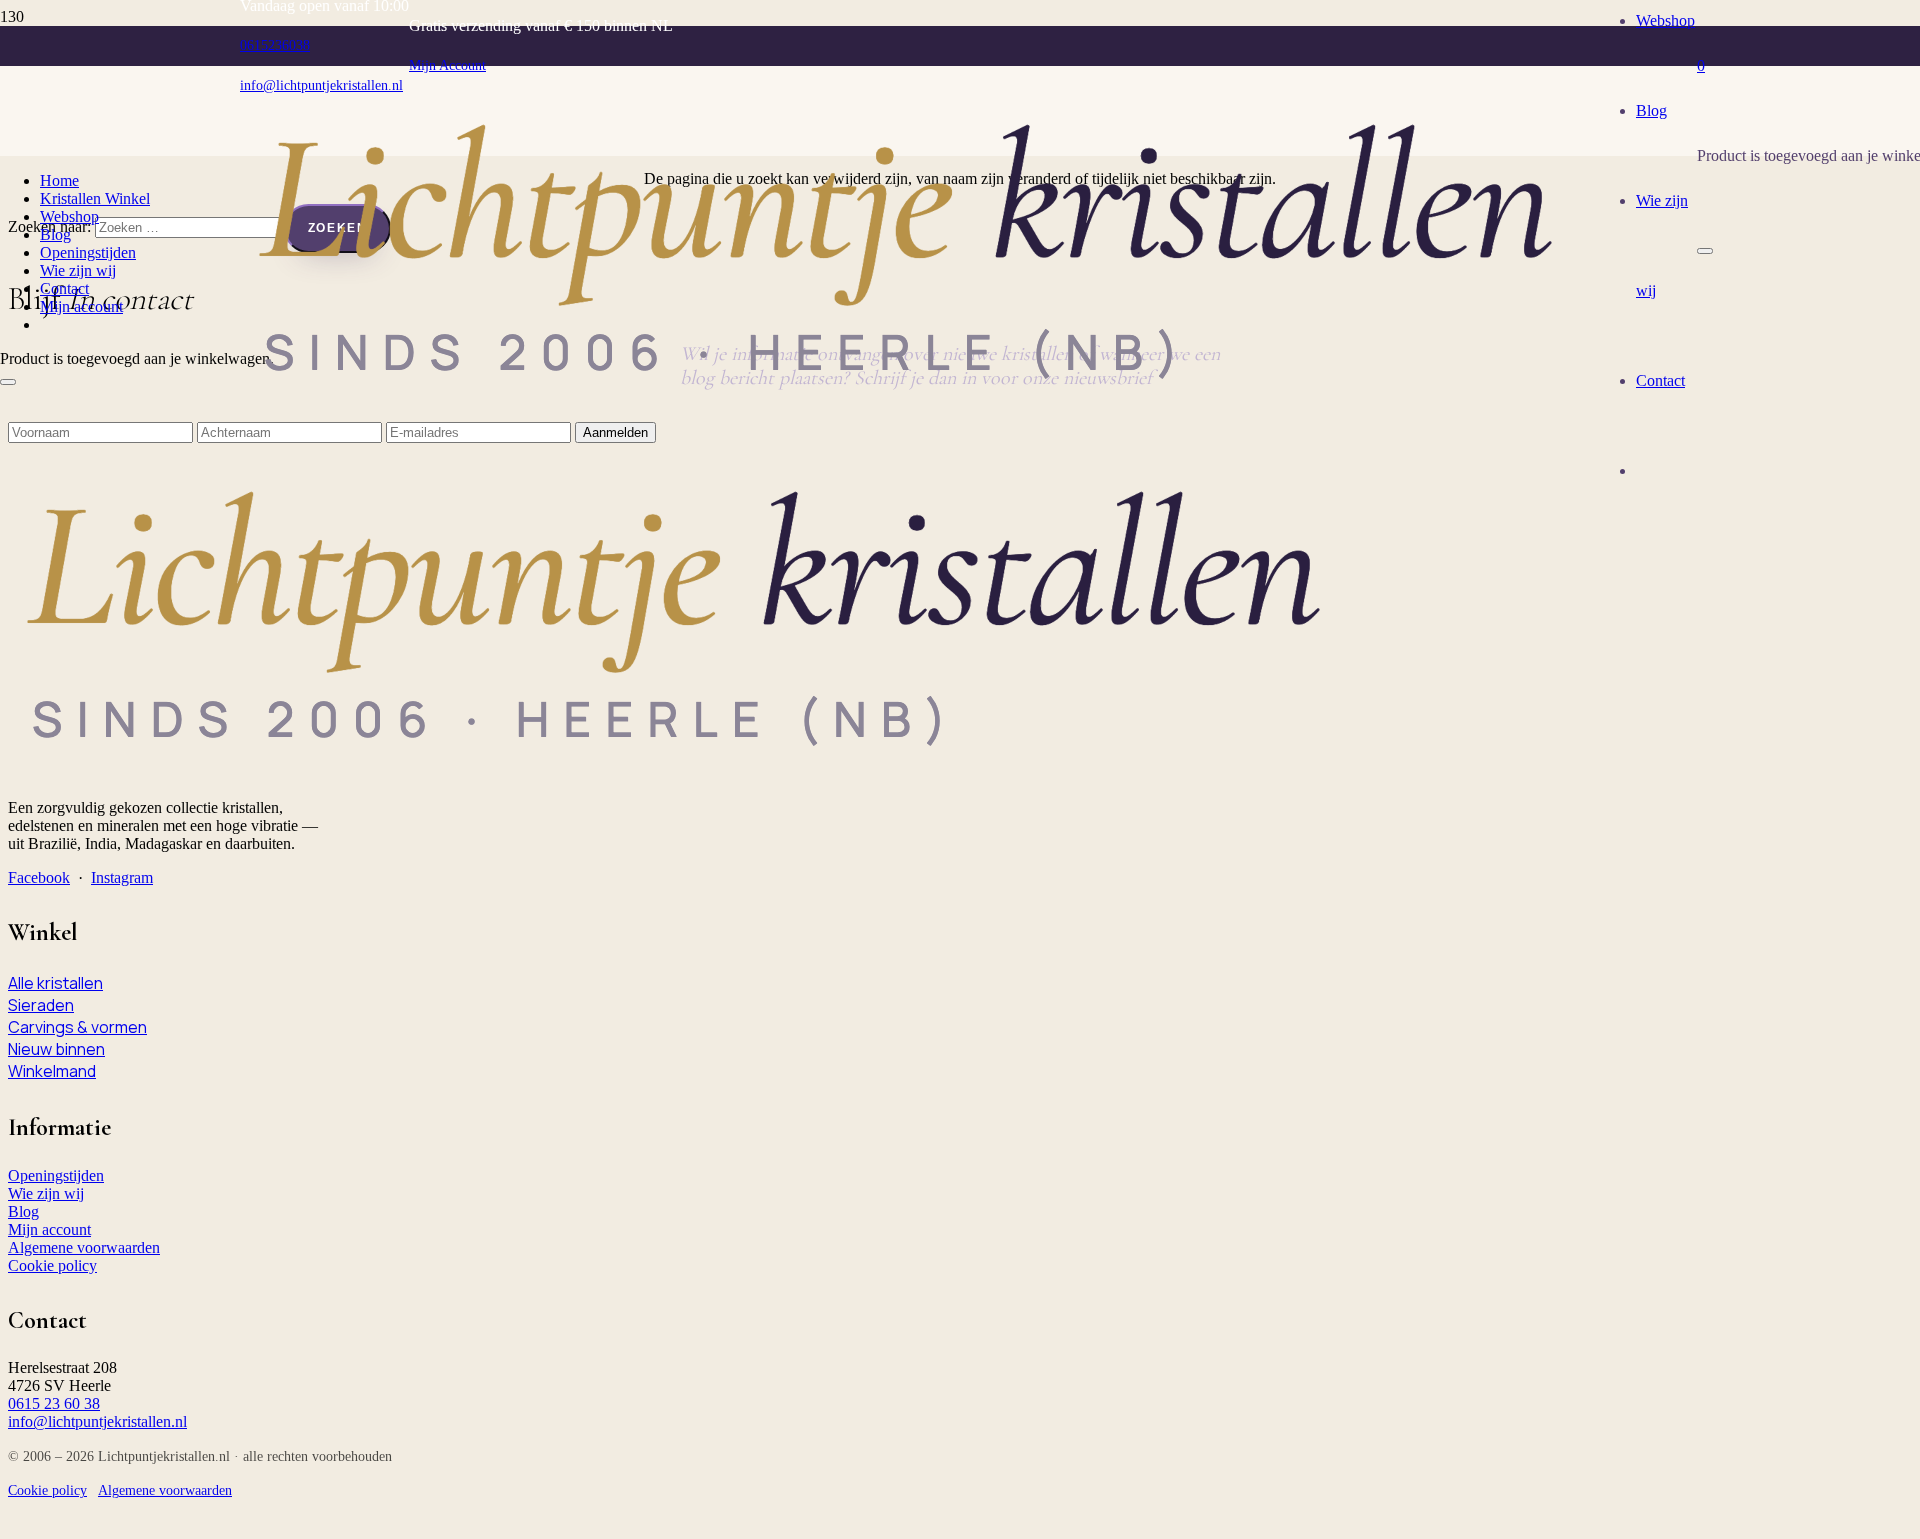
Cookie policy (52, 1265)
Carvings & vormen (77, 1027)
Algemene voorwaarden (84, 1247)
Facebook (39, 877)
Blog (23, 1211)
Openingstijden (56, 1175)
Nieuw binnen (56, 1049)
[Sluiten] (1705, 251)
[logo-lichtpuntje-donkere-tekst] (918, 406)
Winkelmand (52, 1071)
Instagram (122, 877)
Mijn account (49, 1229)
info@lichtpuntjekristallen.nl (97, 1421)
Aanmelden (615, 432)
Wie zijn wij (46, 1193)
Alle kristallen (55, 983)
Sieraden (41, 1005)
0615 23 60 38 (54, 1403)
